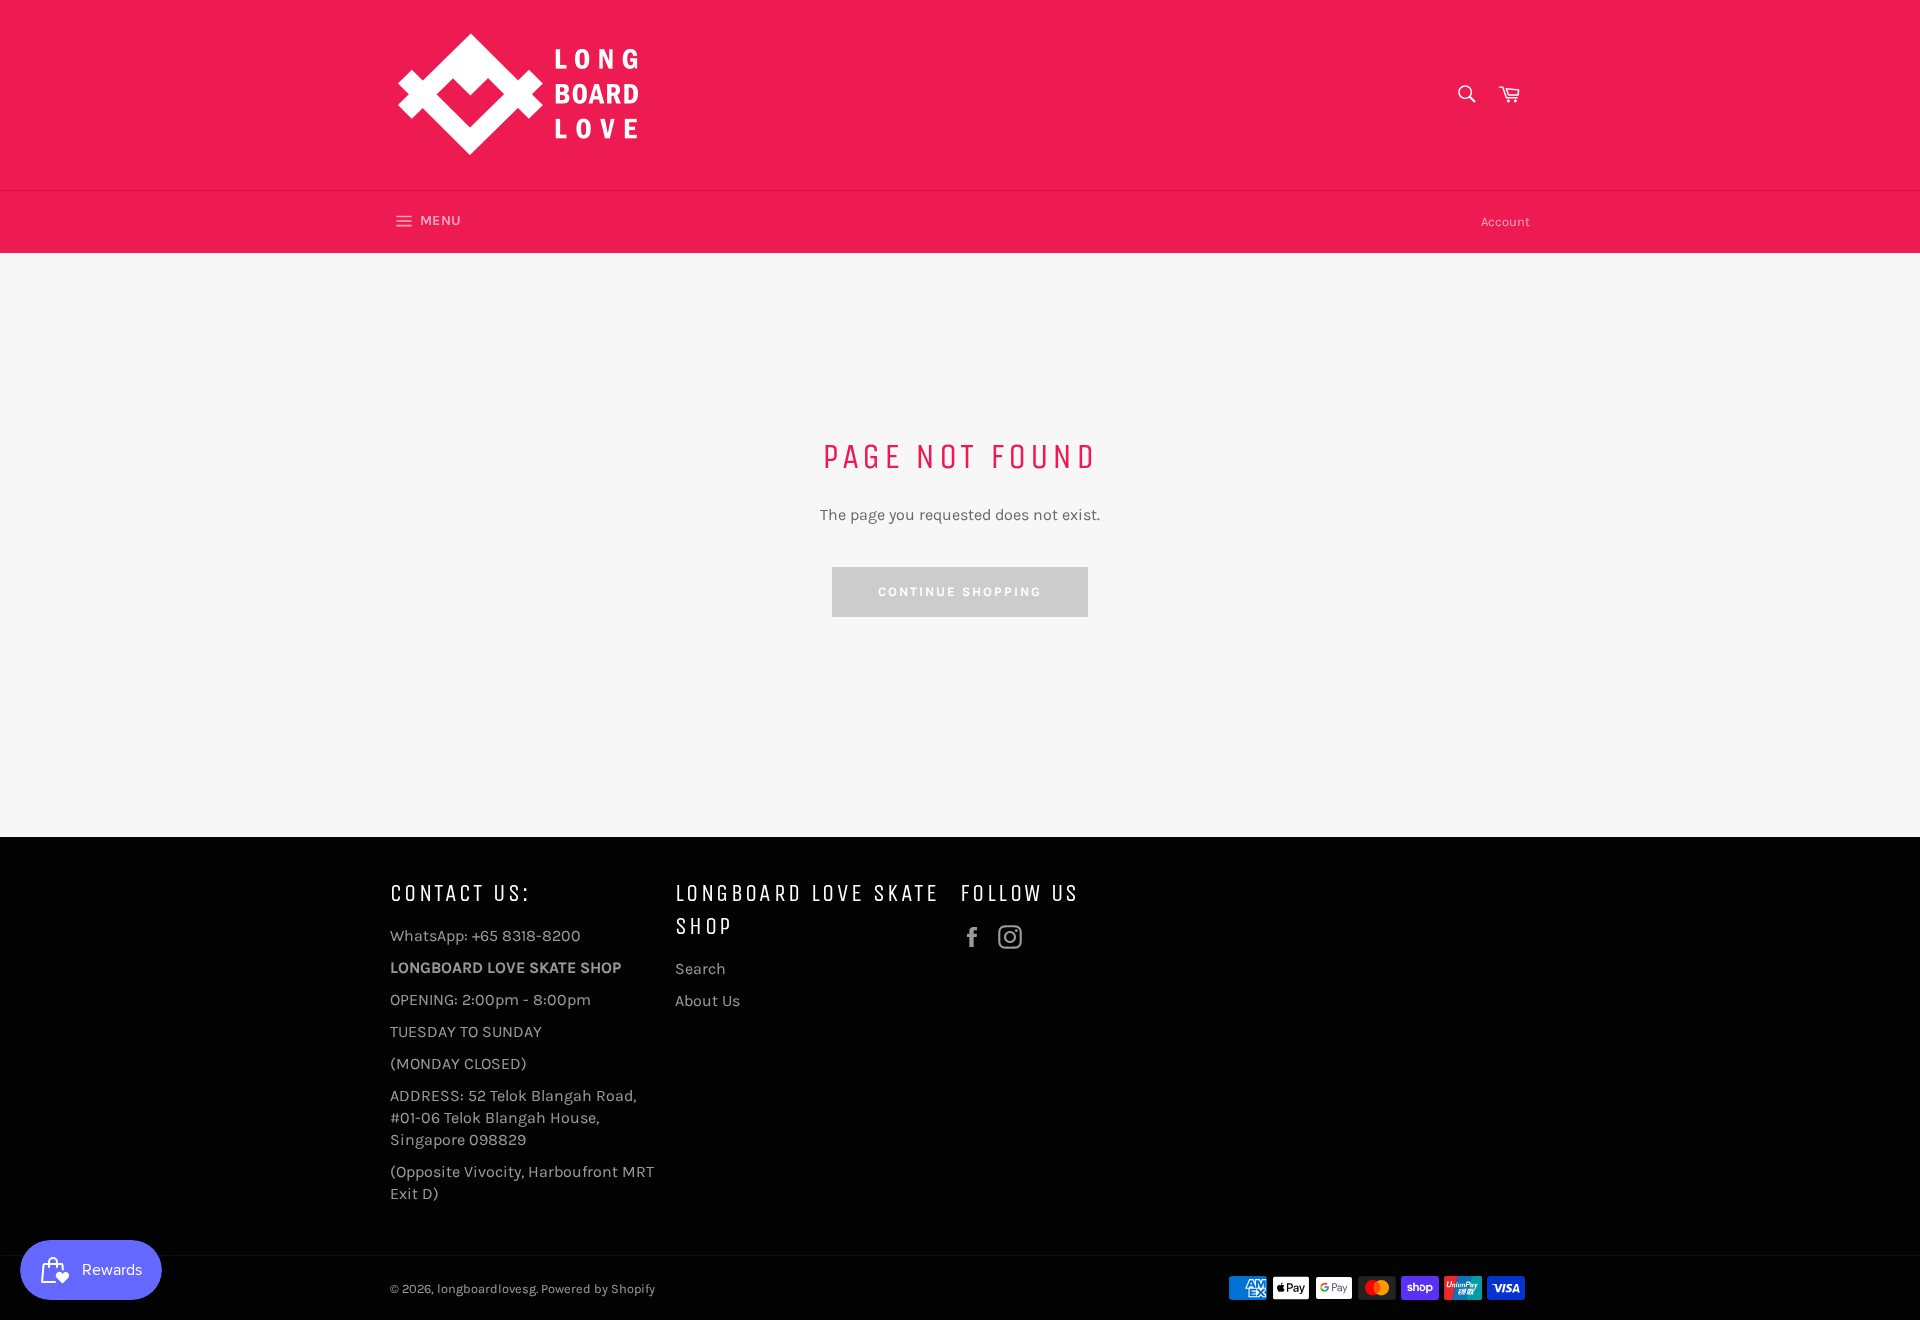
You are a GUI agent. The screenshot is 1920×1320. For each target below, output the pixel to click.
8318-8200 (541, 935)
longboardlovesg (486, 1288)
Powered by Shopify (598, 1288)
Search (700, 968)
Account (1505, 221)
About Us (707, 1000)
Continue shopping (959, 591)
